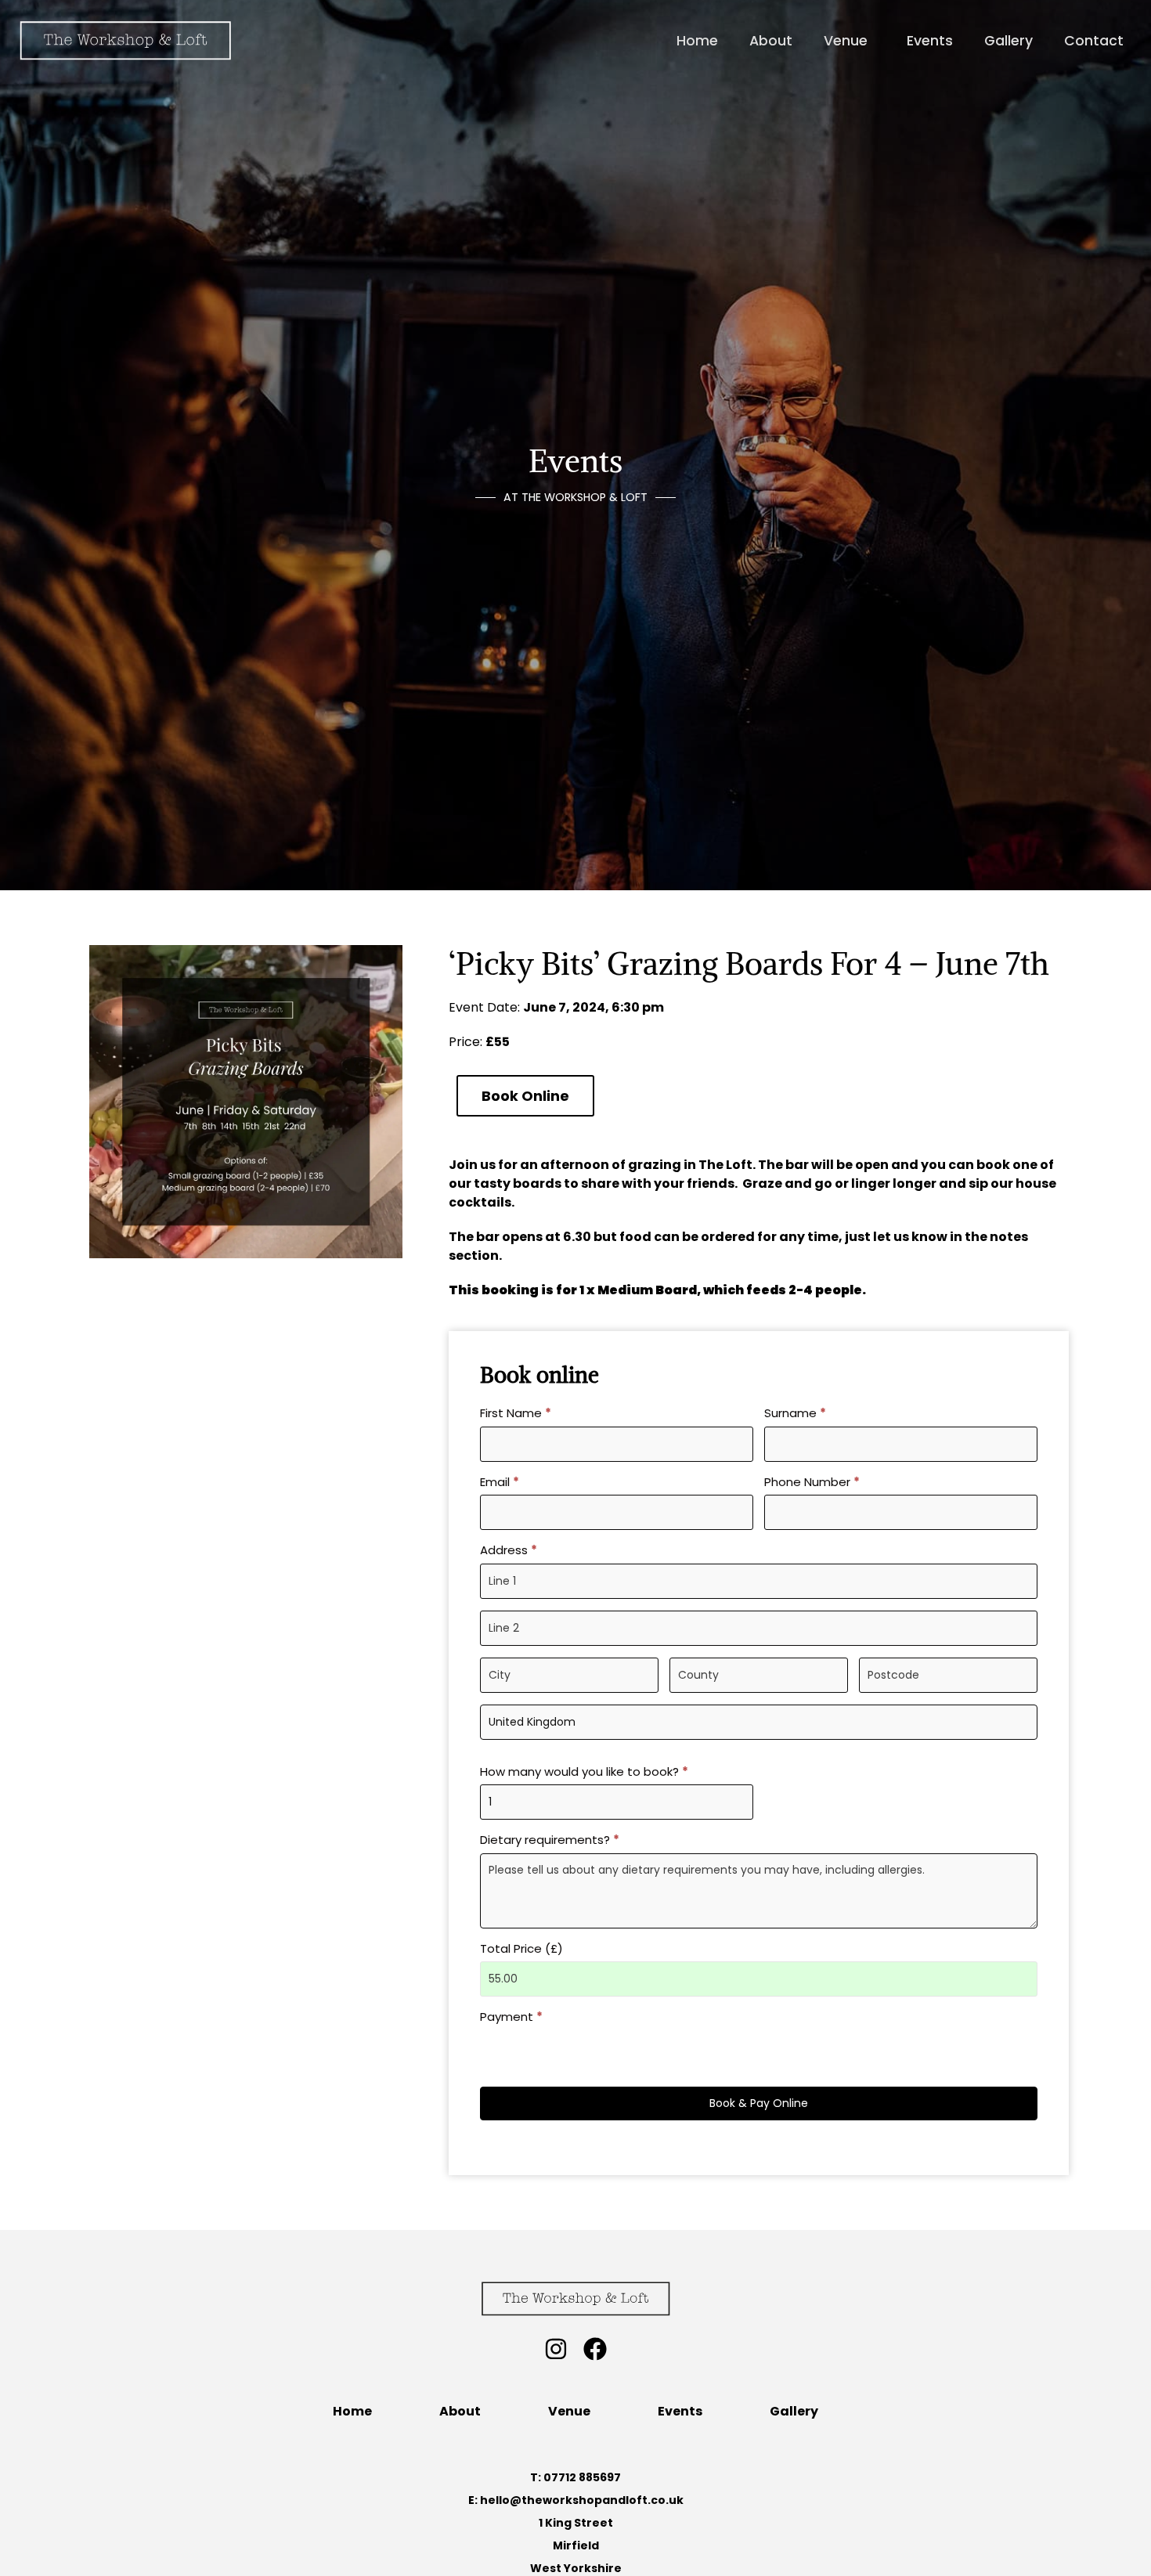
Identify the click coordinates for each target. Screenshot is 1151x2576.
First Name (516, 1413)
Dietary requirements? (550, 1840)
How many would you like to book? (584, 1771)
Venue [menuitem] (846, 41)
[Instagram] (556, 2349)
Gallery (794, 2411)
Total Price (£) (521, 1948)
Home (352, 2411)
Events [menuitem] (930, 41)
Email (500, 1482)
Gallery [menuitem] (1008, 41)
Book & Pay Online (759, 2103)
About (460, 2411)
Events (680, 2411)
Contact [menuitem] (1094, 41)
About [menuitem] (771, 41)
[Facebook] (595, 2349)
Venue (569, 2411)
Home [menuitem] (697, 41)
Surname (795, 1413)
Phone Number (812, 1482)
